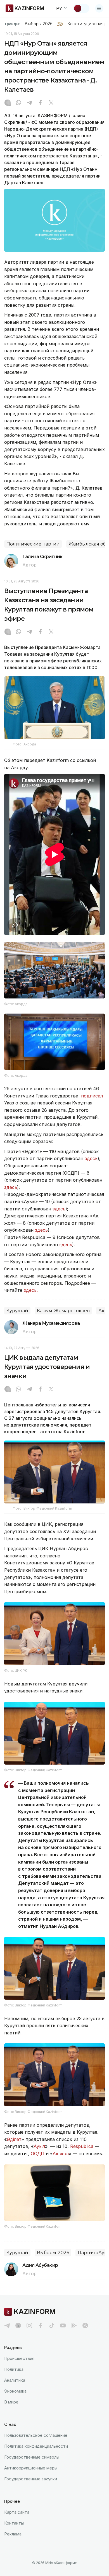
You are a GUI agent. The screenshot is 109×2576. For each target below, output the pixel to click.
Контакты (14, 2523)
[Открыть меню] (99, 8)
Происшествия (19, 2358)
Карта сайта (17, 2512)
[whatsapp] (18, 103)
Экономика (15, 2391)
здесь (91, 1158)
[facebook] (41, 2325)
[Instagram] (8, 103)
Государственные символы (32, 2457)
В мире (11, 2402)
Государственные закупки (31, 2479)
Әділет (14, 2139)
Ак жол (61, 2154)
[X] (51, 103)
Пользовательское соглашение (36, 2435)
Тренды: (12, 24)
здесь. (31, 1290)
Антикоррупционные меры (31, 2468)
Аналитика (15, 2380)
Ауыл (39, 2146)
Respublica (82, 2146)
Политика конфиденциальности (36, 2446)
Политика (14, 2369)
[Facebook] (40, 103)
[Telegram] (29, 103)
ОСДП (38, 2154)
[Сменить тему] (81, 8)
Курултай (17, 1311)
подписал (92, 1096)
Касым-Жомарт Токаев (63, 1311)
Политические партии (33, 544)
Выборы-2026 (38, 24)
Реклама (13, 2534)
